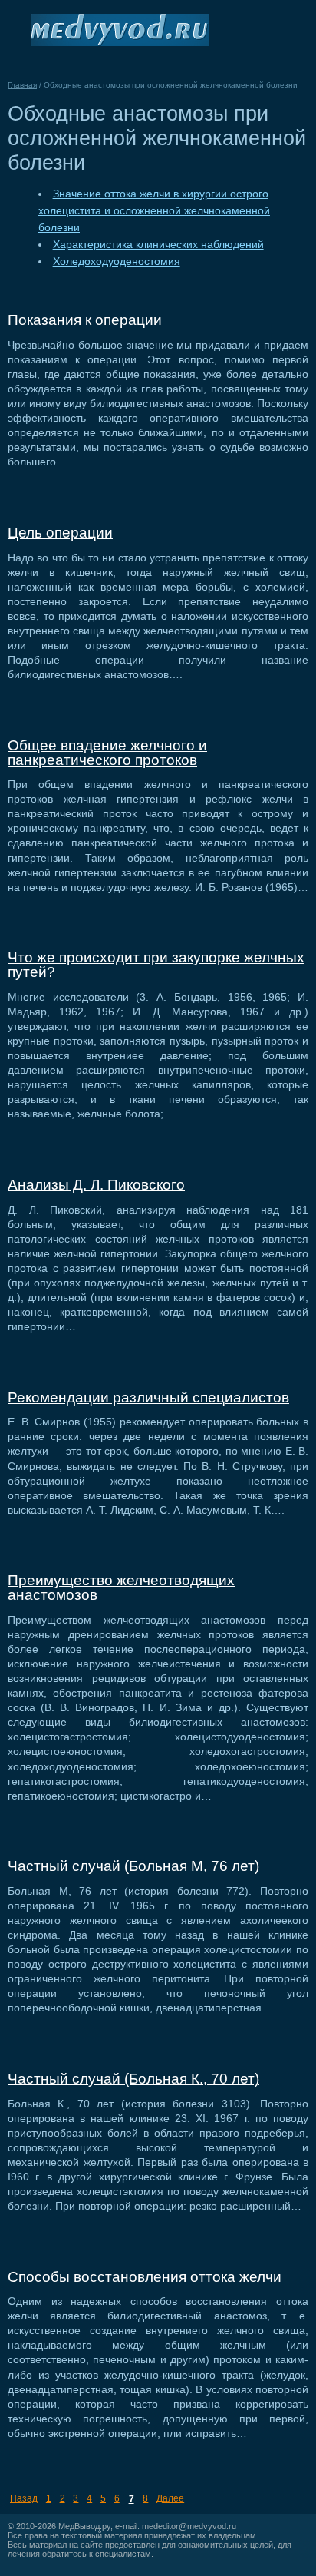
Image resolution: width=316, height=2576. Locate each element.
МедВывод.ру (84, 2526)
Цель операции (60, 533)
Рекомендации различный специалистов (148, 1397)
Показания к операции (85, 320)
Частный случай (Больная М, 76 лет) (133, 1866)
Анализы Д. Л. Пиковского (96, 1185)
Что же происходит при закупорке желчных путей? (156, 965)
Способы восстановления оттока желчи (145, 2277)
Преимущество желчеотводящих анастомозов (121, 1588)
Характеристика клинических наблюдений (158, 245)
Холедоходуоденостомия (117, 262)
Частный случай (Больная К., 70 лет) (133, 2079)
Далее (170, 2498)
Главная (22, 85)
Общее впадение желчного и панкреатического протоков (107, 753)
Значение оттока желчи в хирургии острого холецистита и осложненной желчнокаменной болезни (154, 211)
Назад (24, 2498)
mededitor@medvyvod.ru (189, 2526)
